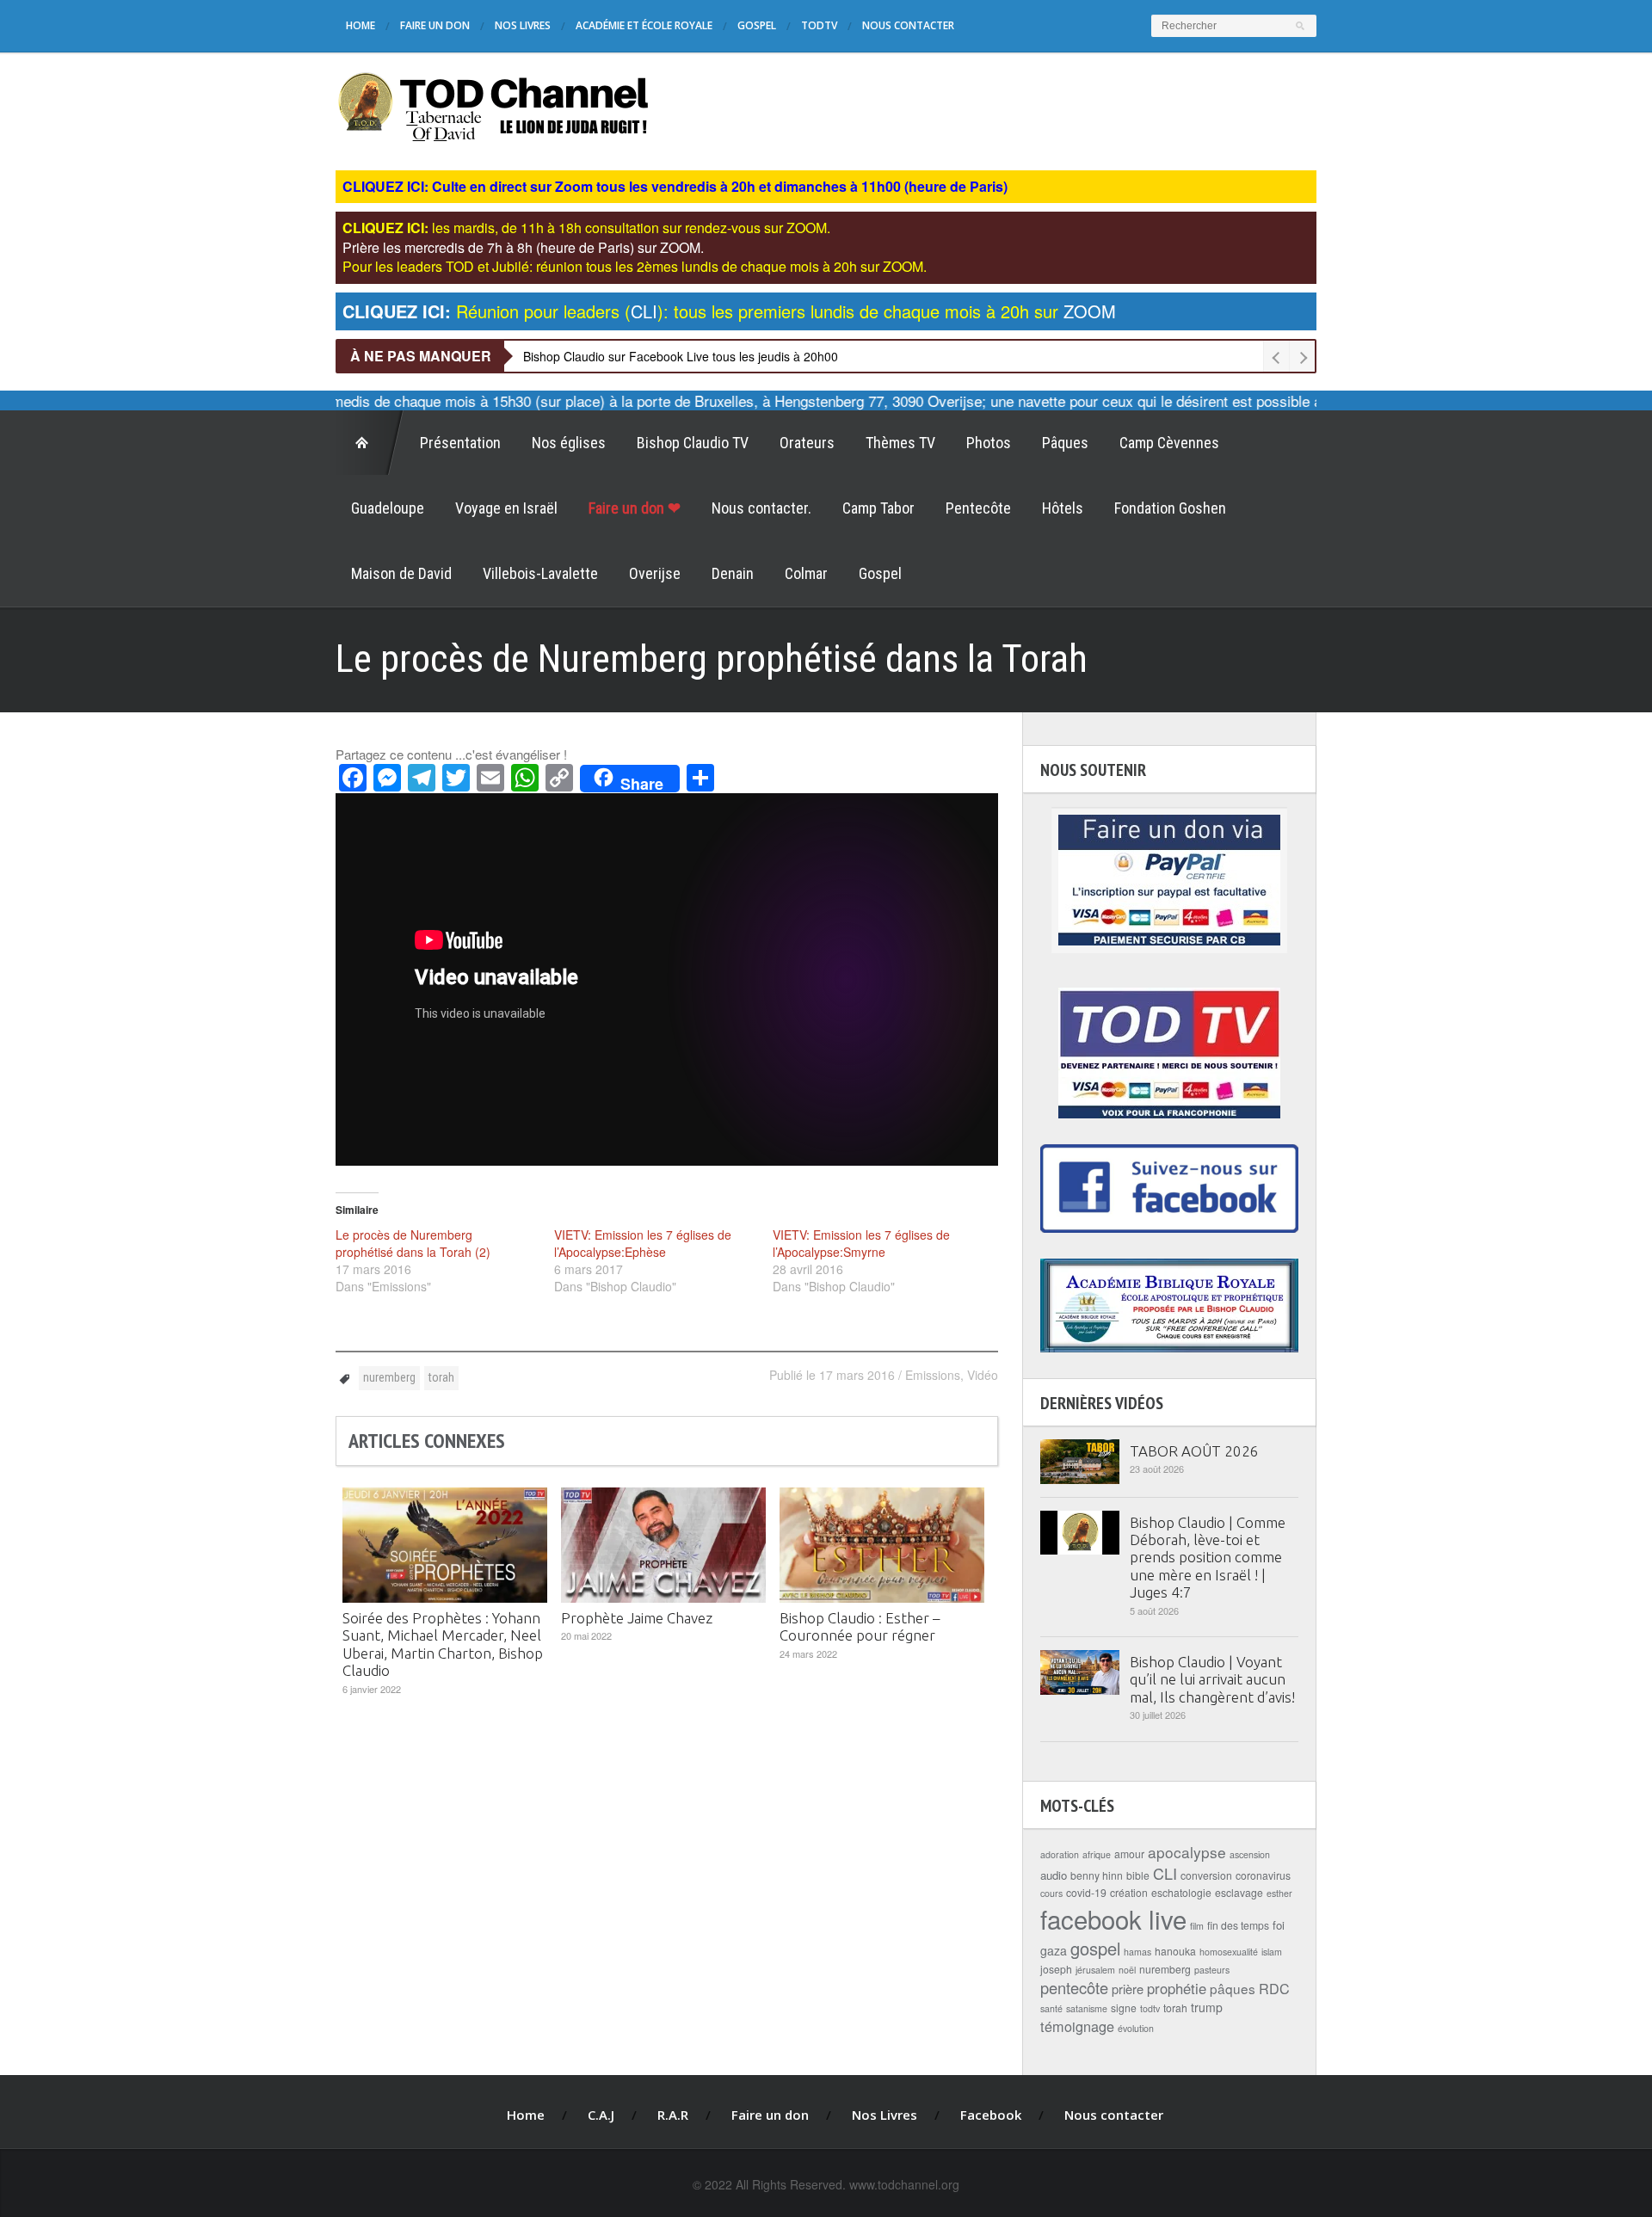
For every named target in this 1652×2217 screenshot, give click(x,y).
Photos (989, 443)
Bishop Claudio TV (693, 443)
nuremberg (389, 1377)
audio (1054, 1875)
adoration (1060, 1854)
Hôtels (1063, 508)
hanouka (1175, 1951)
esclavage (1239, 1892)
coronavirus (1263, 1875)
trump (1207, 2007)
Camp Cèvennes (1169, 443)
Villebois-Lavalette (540, 573)
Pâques (1065, 443)
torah (441, 1377)
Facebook (991, 2115)
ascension (1250, 1854)
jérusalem (1095, 1970)
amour (1129, 1854)
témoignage (1077, 2026)
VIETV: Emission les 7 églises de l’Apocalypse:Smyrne (861, 1243)
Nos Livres (523, 25)
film (1197, 1926)
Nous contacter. (761, 508)
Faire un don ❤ (635, 508)
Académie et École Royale (644, 25)
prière (1128, 1989)
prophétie (1177, 1988)
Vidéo (983, 1375)
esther (1279, 1893)
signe (1124, 2008)
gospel (1095, 1948)
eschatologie (1181, 1892)
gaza (1054, 1950)
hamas (1137, 1952)
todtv (1150, 2008)
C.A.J (601, 2115)
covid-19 (1086, 1892)
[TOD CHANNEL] (493, 105)
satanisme (1087, 2008)
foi (1279, 1925)
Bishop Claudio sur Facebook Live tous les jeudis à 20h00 (681, 356)
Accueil (370, 443)
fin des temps (1238, 1925)
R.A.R (673, 2115)
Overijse (655, 573)
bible (1138, 1875)
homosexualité (1229, 1952)
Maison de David (401, 573)
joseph (1056, 1969)
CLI (1165, 1873)
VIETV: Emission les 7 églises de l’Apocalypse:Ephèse (643, 1243)
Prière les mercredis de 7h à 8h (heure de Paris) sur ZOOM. (523, 247)
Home (361, 25)
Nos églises (569, 443)
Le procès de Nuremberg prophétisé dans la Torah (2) (413, 1243)
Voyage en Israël (506, 508)
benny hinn (1097, 1875)
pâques (1233, 1988)
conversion (1206, 1875)
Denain (733, 573)
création (1129, 1892)
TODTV (819, 25)
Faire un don (435, 25)
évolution (1136, 2028)
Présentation (460, 443)
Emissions (933, 1375)
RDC (1274, 1988)
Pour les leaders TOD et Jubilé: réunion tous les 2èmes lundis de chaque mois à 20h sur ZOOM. (635, 266)
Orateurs (807, 443)
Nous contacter (908, 25)
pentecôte (1074, 1987)
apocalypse (1187, 1852)
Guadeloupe (388, 508)
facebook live (1113, 1918)
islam (1272, 1952)
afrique (1097, 1854)
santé (1051, 2008)
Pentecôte (978, 508)
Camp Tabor (878, 508)
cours (1051, 1893)
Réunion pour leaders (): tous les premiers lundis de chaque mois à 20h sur (729, 311)
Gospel (757, 25)
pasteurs (1212, 1970)
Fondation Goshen (1170, 508)
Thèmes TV (900, 443)
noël (1127, 1970)
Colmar (806, 573)
